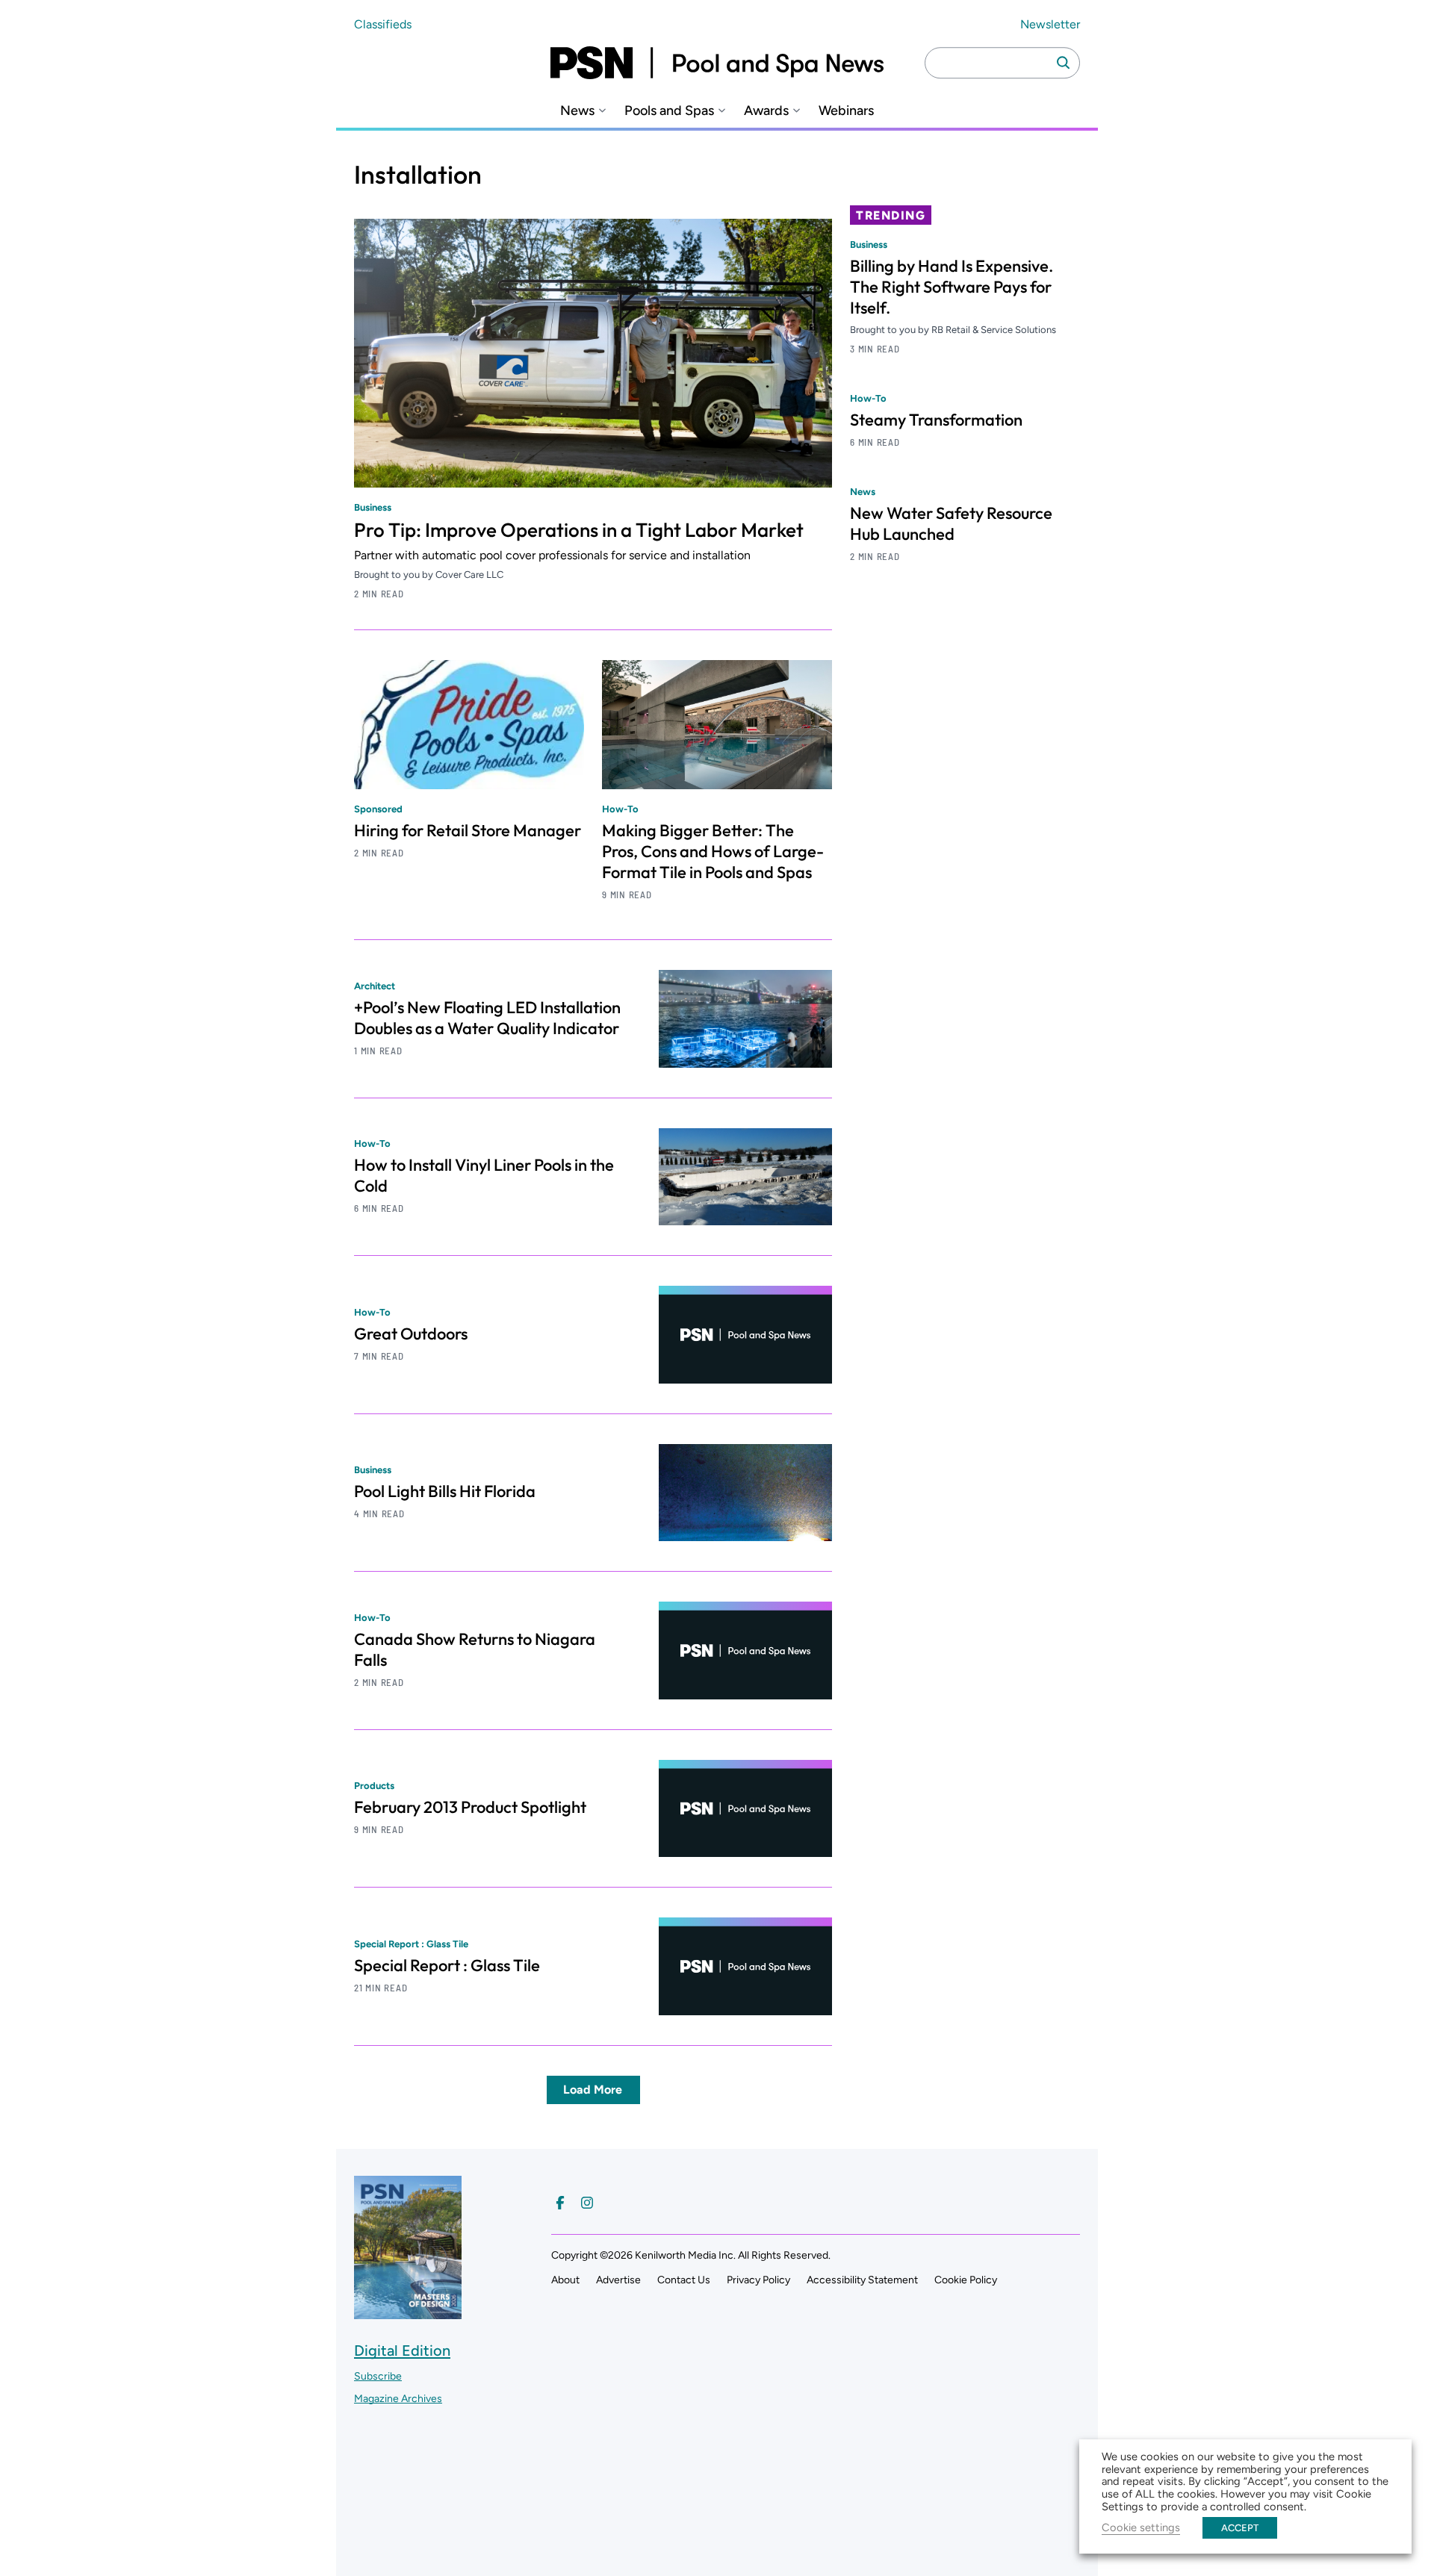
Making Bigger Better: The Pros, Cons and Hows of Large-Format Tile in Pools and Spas (713, 851)
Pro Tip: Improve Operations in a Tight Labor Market (579, 530)
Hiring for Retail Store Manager (468, 830)
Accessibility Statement (862, 2280)
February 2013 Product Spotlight (470, 1807)
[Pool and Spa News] (717, 63)
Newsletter (1050, 24)
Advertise (618, 2280)
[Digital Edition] (408, 2312)
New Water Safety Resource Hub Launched (951, 523)
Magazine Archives (398, 2399)
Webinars (846, 111)
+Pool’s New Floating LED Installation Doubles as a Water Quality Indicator (487, 1018)
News (577, 111)
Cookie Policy (966, 2280)
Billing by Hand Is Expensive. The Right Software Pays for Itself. (952, 287)
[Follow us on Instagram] (587, 2203)
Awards (766, 111)
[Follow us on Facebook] (560, 2203)
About (565, 2280)
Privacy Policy (758, 2280)
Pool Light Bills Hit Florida (445, 1491)
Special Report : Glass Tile (447, 1965)
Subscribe (378, 2376)
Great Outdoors (411, 1334)
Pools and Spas (669, 111)
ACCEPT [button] (1240, 2528)
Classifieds (383, 24)
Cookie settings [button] (1141, 2527)
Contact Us (684, 2280)
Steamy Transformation (936, 420)
